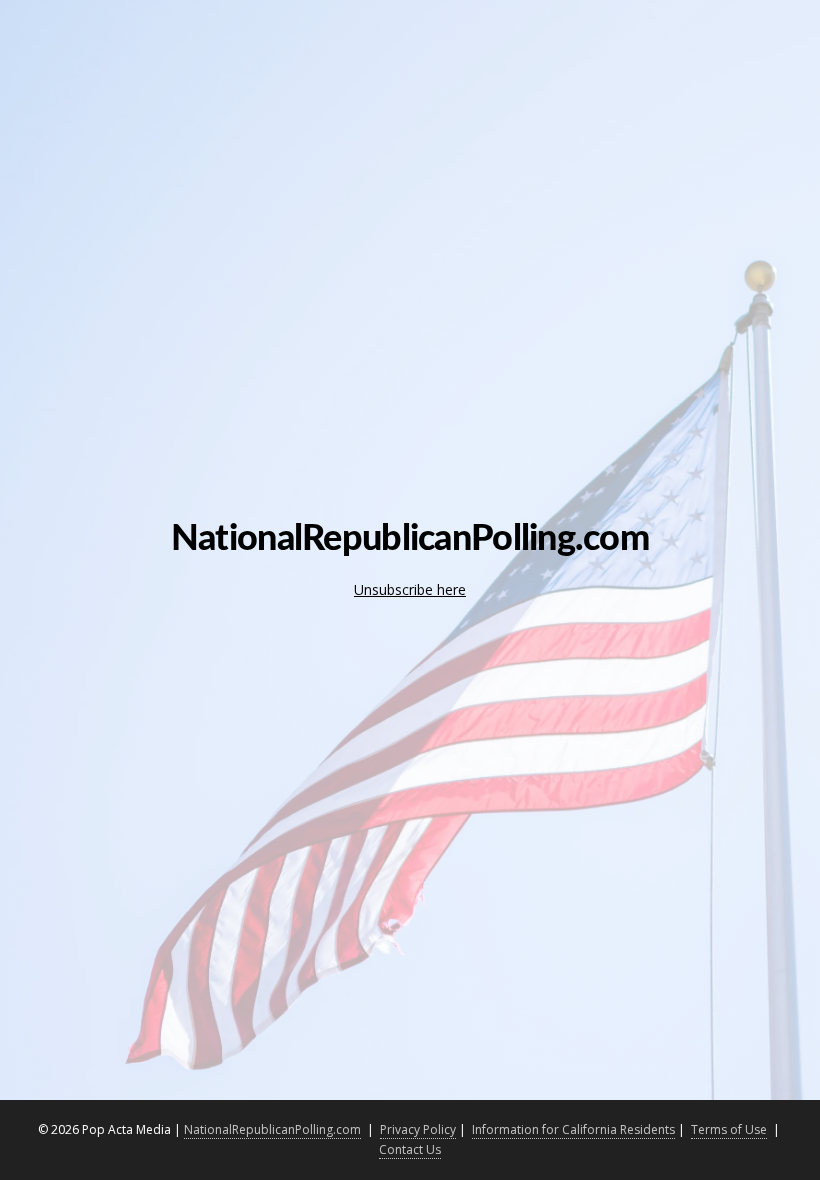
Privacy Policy (418, 1129)
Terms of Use (729, 1129)
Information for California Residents (573, 1129)
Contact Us (410, 1149)
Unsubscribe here (410, 589)
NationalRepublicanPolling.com (272, 1129)
